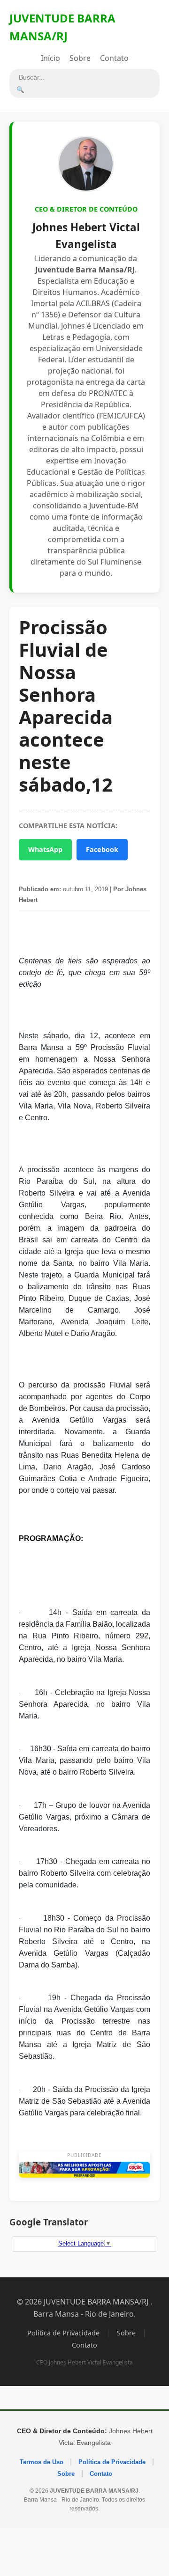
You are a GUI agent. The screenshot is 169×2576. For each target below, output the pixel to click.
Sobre (80, 58)
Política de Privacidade (63, 2333)
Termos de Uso (42, 2462)
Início (50, 58)
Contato (114, 58)
